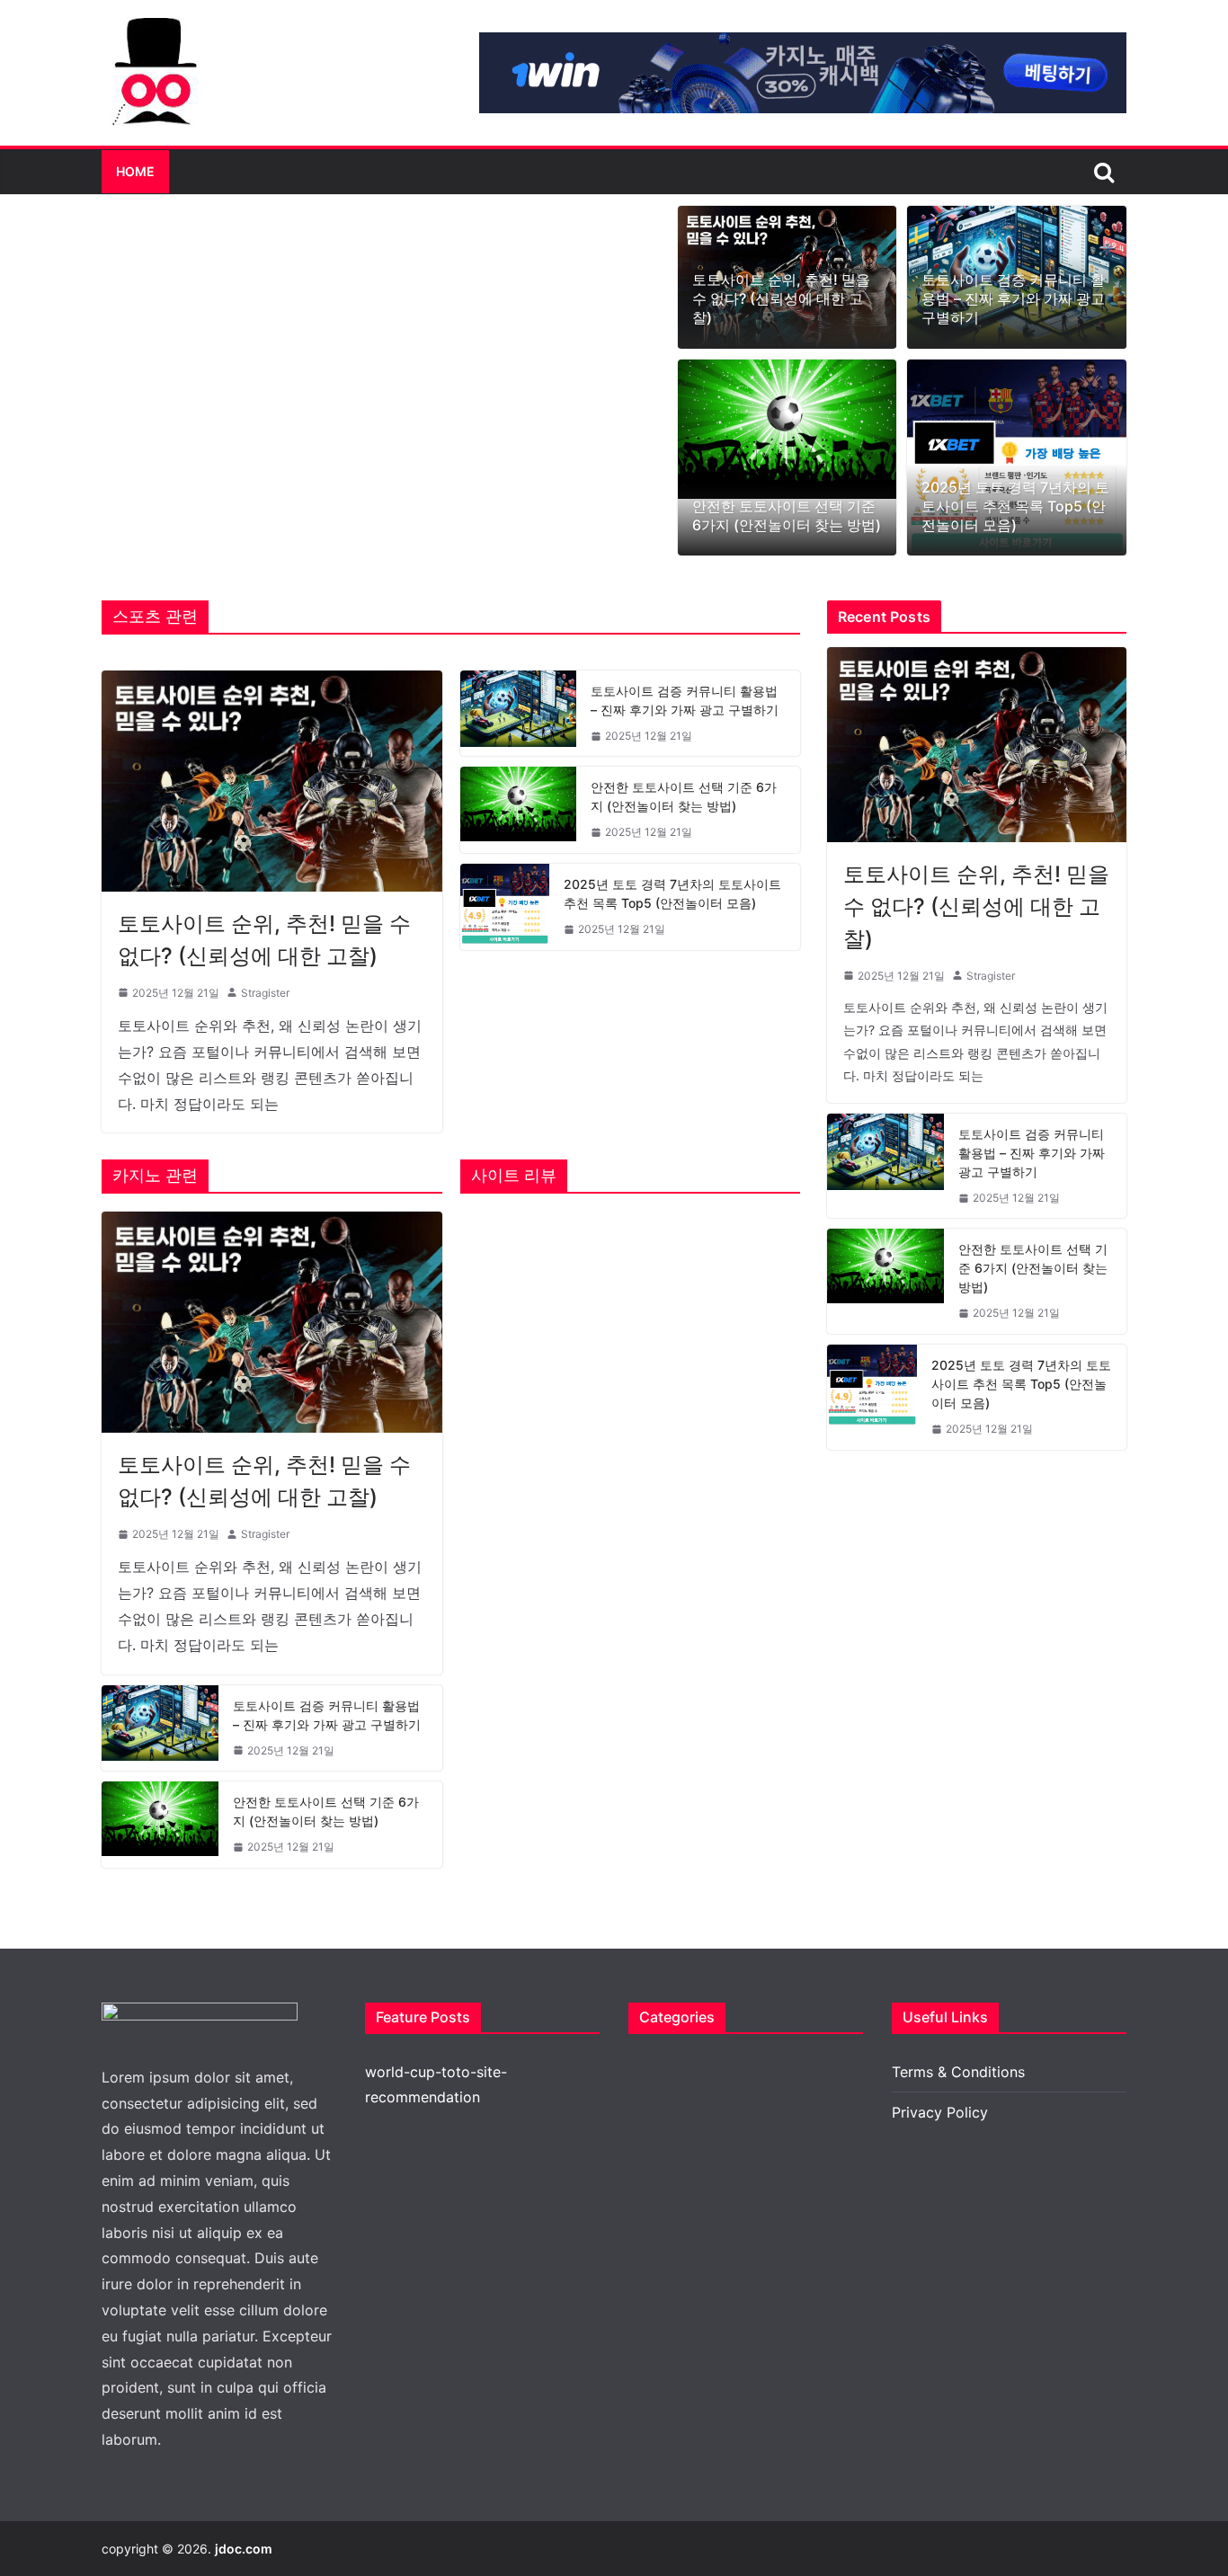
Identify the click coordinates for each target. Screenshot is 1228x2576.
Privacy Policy (940, 2112)
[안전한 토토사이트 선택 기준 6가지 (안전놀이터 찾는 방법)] (788, 429)
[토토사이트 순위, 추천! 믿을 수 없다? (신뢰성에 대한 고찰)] (272, 781)
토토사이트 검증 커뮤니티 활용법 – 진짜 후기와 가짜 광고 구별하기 (1013, 298)
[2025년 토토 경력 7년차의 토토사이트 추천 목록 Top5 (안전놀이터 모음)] (1017, 458)
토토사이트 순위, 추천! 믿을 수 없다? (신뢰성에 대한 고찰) (781, 298)
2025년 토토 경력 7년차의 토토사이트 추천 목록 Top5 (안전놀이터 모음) (1015, 506)
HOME (135, 171)
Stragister (265, 993)
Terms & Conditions (958, 2072)
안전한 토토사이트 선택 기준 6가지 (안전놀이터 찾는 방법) (787, 515)
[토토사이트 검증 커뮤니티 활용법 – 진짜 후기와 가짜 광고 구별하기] (519, 714)
